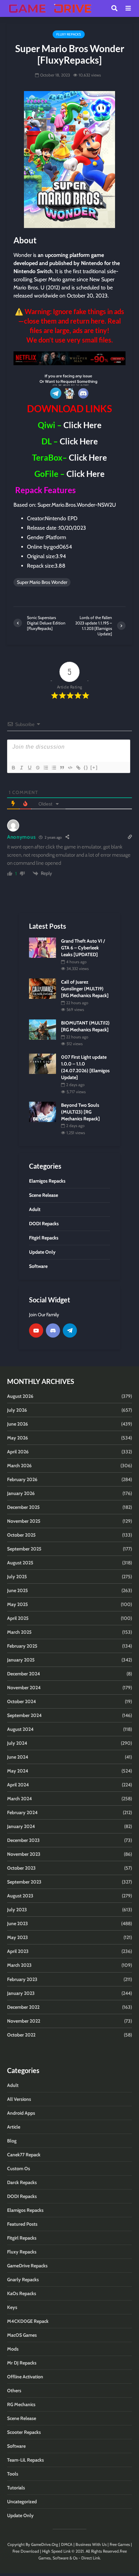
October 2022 (21, 2035)
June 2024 (18, 1757)
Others (14, 2391)
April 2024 (18, 1785)
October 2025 (21, 1535)
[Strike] (37, 768)
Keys (12, 2307)
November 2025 (24, 1521)
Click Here (82, 425)
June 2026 (18, 1424)
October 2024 (22, 1701)
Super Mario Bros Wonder (42, 582)
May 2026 (18, 1438)
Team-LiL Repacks (25, 2460)
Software (16, 2446)
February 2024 (22, 1812)
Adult (13, 2085)
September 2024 (24, 1715)
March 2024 (20, 1799)
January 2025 (21, 1660)
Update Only (20, 2515)
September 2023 (24, 1882)
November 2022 (24, 2021)
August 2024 (20, 1729)
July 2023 (17, 1910)
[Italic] (21, 768)
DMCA (67, 2544)
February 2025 (22, 1646)
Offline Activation (25, 2377)
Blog (12, 2141)
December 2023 (23, 1840)
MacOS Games (22, 2335)
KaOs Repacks (22, 2293)
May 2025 (18, 1604)
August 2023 (20, 1896)
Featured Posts (22, 2224)
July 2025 (17, 1577)
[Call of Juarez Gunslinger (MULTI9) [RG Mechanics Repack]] (43, 988)
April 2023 (18, 1951)
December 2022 (23, 2007)
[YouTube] (36, 1330)
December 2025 (23, 1507)
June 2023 (18, 1923)
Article (14, 2127)
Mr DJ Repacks (22, 2363)
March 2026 (19, 1466)
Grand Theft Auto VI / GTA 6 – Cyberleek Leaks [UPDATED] (83, 948)
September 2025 (24, 1549)
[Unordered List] (54, 768)
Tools (13, 2474)
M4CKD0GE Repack (28, 2321)
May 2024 (18, 1771)
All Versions (19, 2099)
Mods (13, 2349)
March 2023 (19, 1965)
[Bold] (13, 768)
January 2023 (21, 1993)
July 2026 (17, 1410)
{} (86, 767)
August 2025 (20, 1563)
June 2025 (18, 1590)
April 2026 (18, 1452)
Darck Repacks (22, 2182)
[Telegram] (70, 1330)
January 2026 (21, 1493)
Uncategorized (22, 2502)
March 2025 (19, 1632)
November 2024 (24, 1688)
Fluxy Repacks (69, 34)
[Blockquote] (62, 768)
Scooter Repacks (24, 2432)
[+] (94, 767)
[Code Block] (70, 768)
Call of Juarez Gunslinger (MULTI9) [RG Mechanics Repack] (85, 989)
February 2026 (22, 1479)
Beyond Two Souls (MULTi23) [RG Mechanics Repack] (80, 1112)
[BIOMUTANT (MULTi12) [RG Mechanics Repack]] (43, 1029)
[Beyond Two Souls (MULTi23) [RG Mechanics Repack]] (43, 1111)
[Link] (78, 768)
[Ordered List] (46, 768)
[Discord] (53, 1330)
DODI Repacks (22, 2196)
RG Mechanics (21, 2404)
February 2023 (22, 1979)
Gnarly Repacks (23, 2280)
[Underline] (29, 768)
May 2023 (18, 1937)
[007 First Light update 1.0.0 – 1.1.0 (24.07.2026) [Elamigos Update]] (43, 1063)
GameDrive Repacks (27, 2266)
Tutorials (16, 2488)
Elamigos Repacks (25, 2210)
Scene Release (22, 2418)
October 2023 (21, 1868)
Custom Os (19, 2168)
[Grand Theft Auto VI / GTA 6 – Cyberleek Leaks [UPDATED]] (43, 947)
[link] (69, 358)
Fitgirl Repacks (22, 2238)
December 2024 (24, 1674)
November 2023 (24, 1854)
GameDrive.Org (45, 2544)
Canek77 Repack (24, 2155)
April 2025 (18, 1618)
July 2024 (17, 1743)
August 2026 (20, 1396)
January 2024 (21, 1826)
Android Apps (21, 2113)
